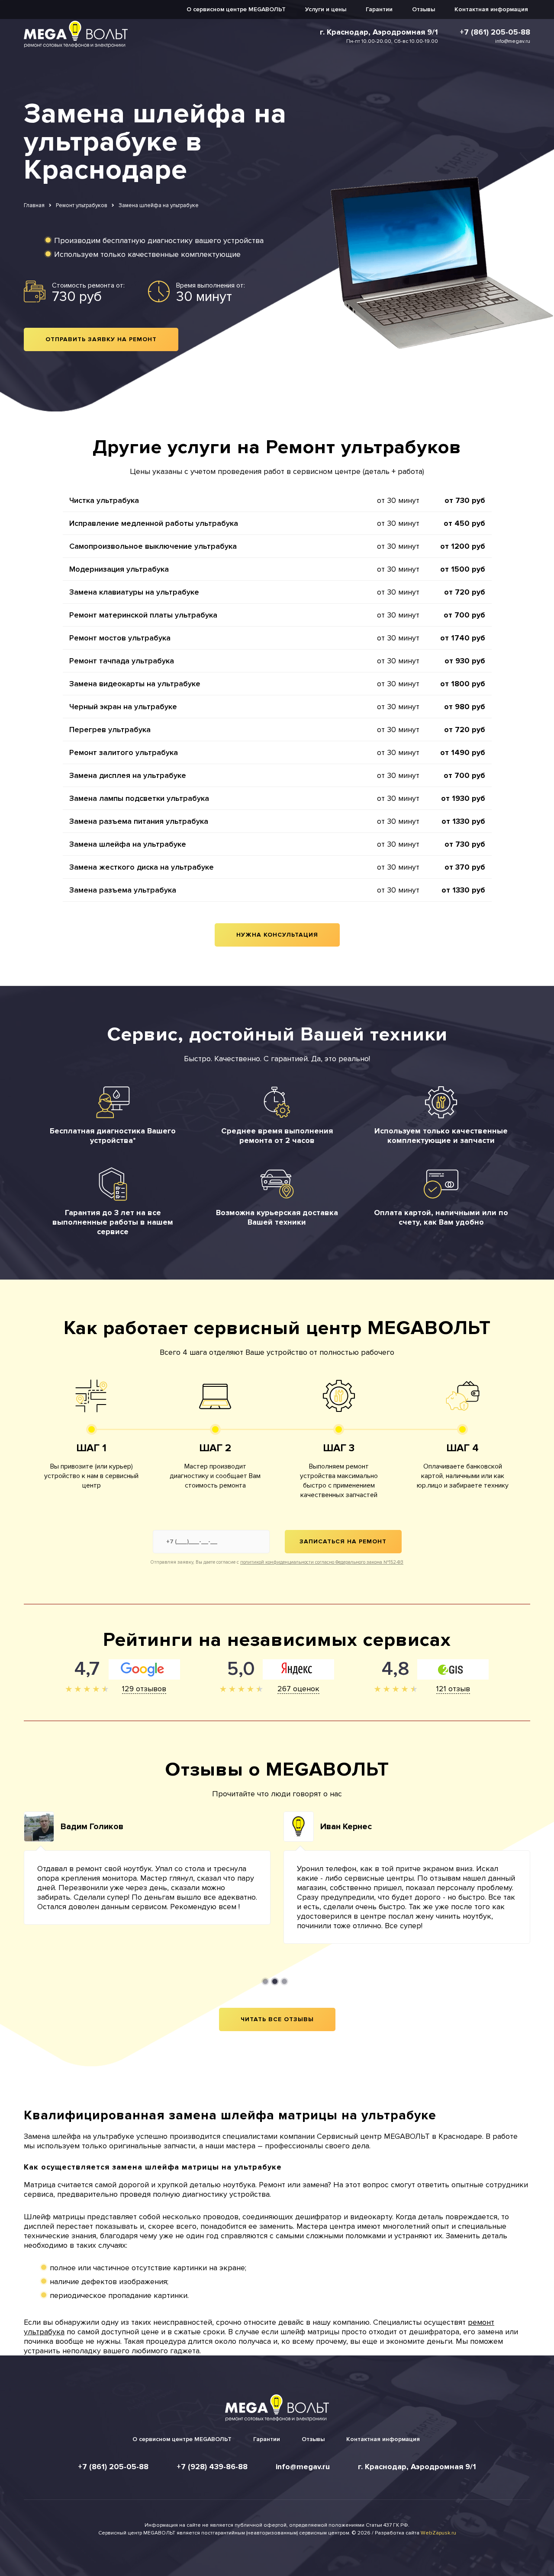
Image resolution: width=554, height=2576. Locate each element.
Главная (34, 205)
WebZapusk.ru (438, 2533)
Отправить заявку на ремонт (101, 339)
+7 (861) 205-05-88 (495, 32)
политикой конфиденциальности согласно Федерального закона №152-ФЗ (322, 1562)
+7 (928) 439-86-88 (212, 2467)
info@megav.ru (513, 41)
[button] (265, 1981)
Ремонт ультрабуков (82, 205)
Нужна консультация (277, 935)
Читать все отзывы (277, 2019)
